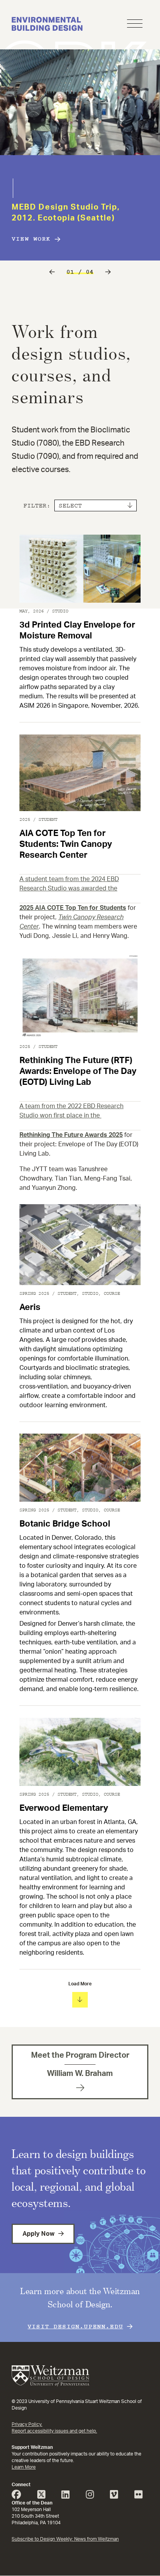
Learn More (24, 2467)
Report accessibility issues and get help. (54, 2431)
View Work (31, 239)
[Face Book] (19, 2496)
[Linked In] (68, 2496)
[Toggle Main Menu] (135, 25)
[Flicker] (141, 2496)
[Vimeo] (117, 2496)
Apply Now (38, 2234)
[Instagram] (93, 2496)
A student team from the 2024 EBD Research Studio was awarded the (69, 884)
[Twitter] (44, 2496)
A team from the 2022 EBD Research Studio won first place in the (71, 1111)
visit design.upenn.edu (75, 2326)
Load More (80, 1984)
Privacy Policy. (27, 2424)
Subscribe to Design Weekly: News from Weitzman (65, 2539)
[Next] (108, 272)
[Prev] (52, 272)
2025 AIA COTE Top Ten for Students (73, 908)
